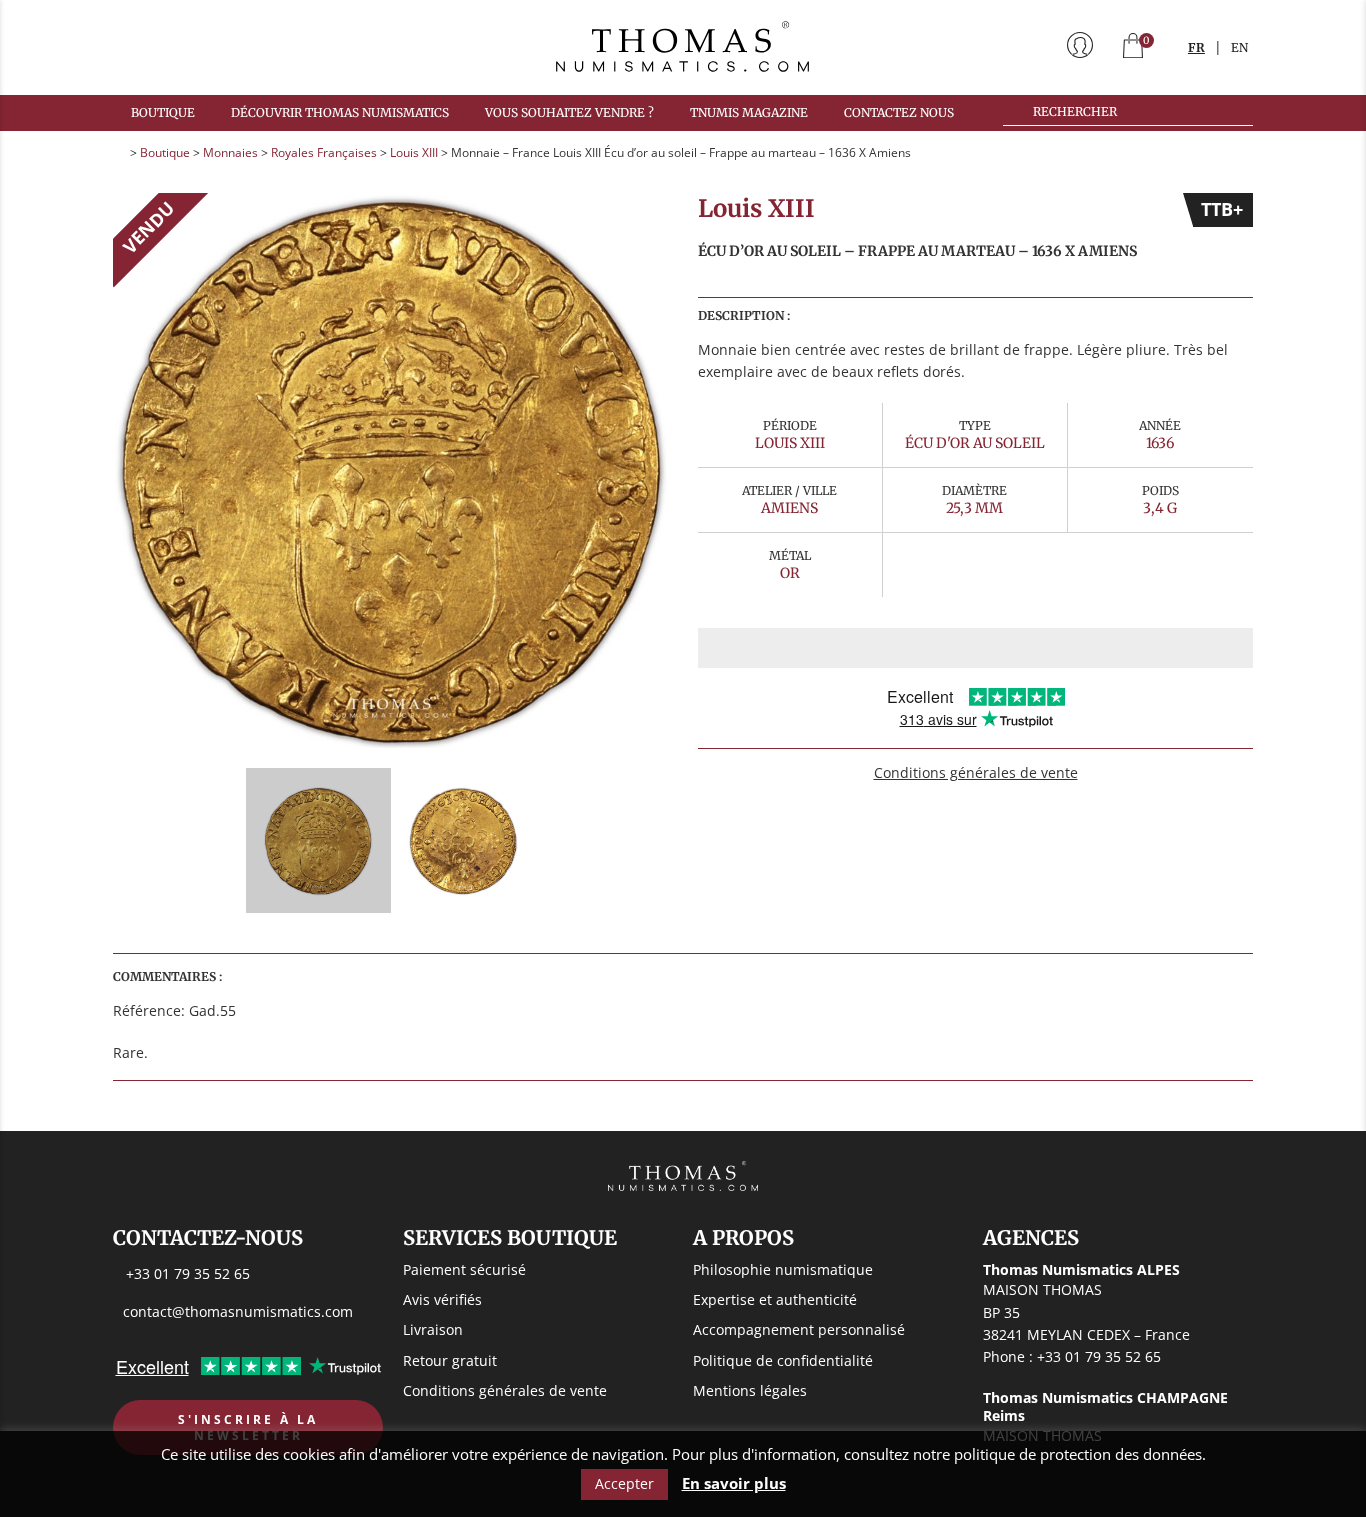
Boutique (163, 112)
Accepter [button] (624, 1483)
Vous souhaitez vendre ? (569, 112)
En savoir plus (734, 1483)
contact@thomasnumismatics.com (238, 1311)
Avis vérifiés (442, 1299)
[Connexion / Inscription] (1080, 47)
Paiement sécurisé (464, 1269)
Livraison (433, 1329)
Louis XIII (414, 152)
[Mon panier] (1133, 47)
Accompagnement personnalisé (799, 1329)
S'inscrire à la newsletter (248, 1427)
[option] (390, 470)
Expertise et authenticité (775, 1299)
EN (1239, 47)
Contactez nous (899, 112)
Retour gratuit (450, 1360)
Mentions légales (750, 1390)
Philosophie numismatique (783, 1269)
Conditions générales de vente (976, 772)
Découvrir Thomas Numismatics (340, 112)
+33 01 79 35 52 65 (188, 1273)
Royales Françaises (324, 152)
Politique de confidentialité (783, 1360)
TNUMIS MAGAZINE (749, 112)
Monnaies (230, 152)
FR (1196, 47)
